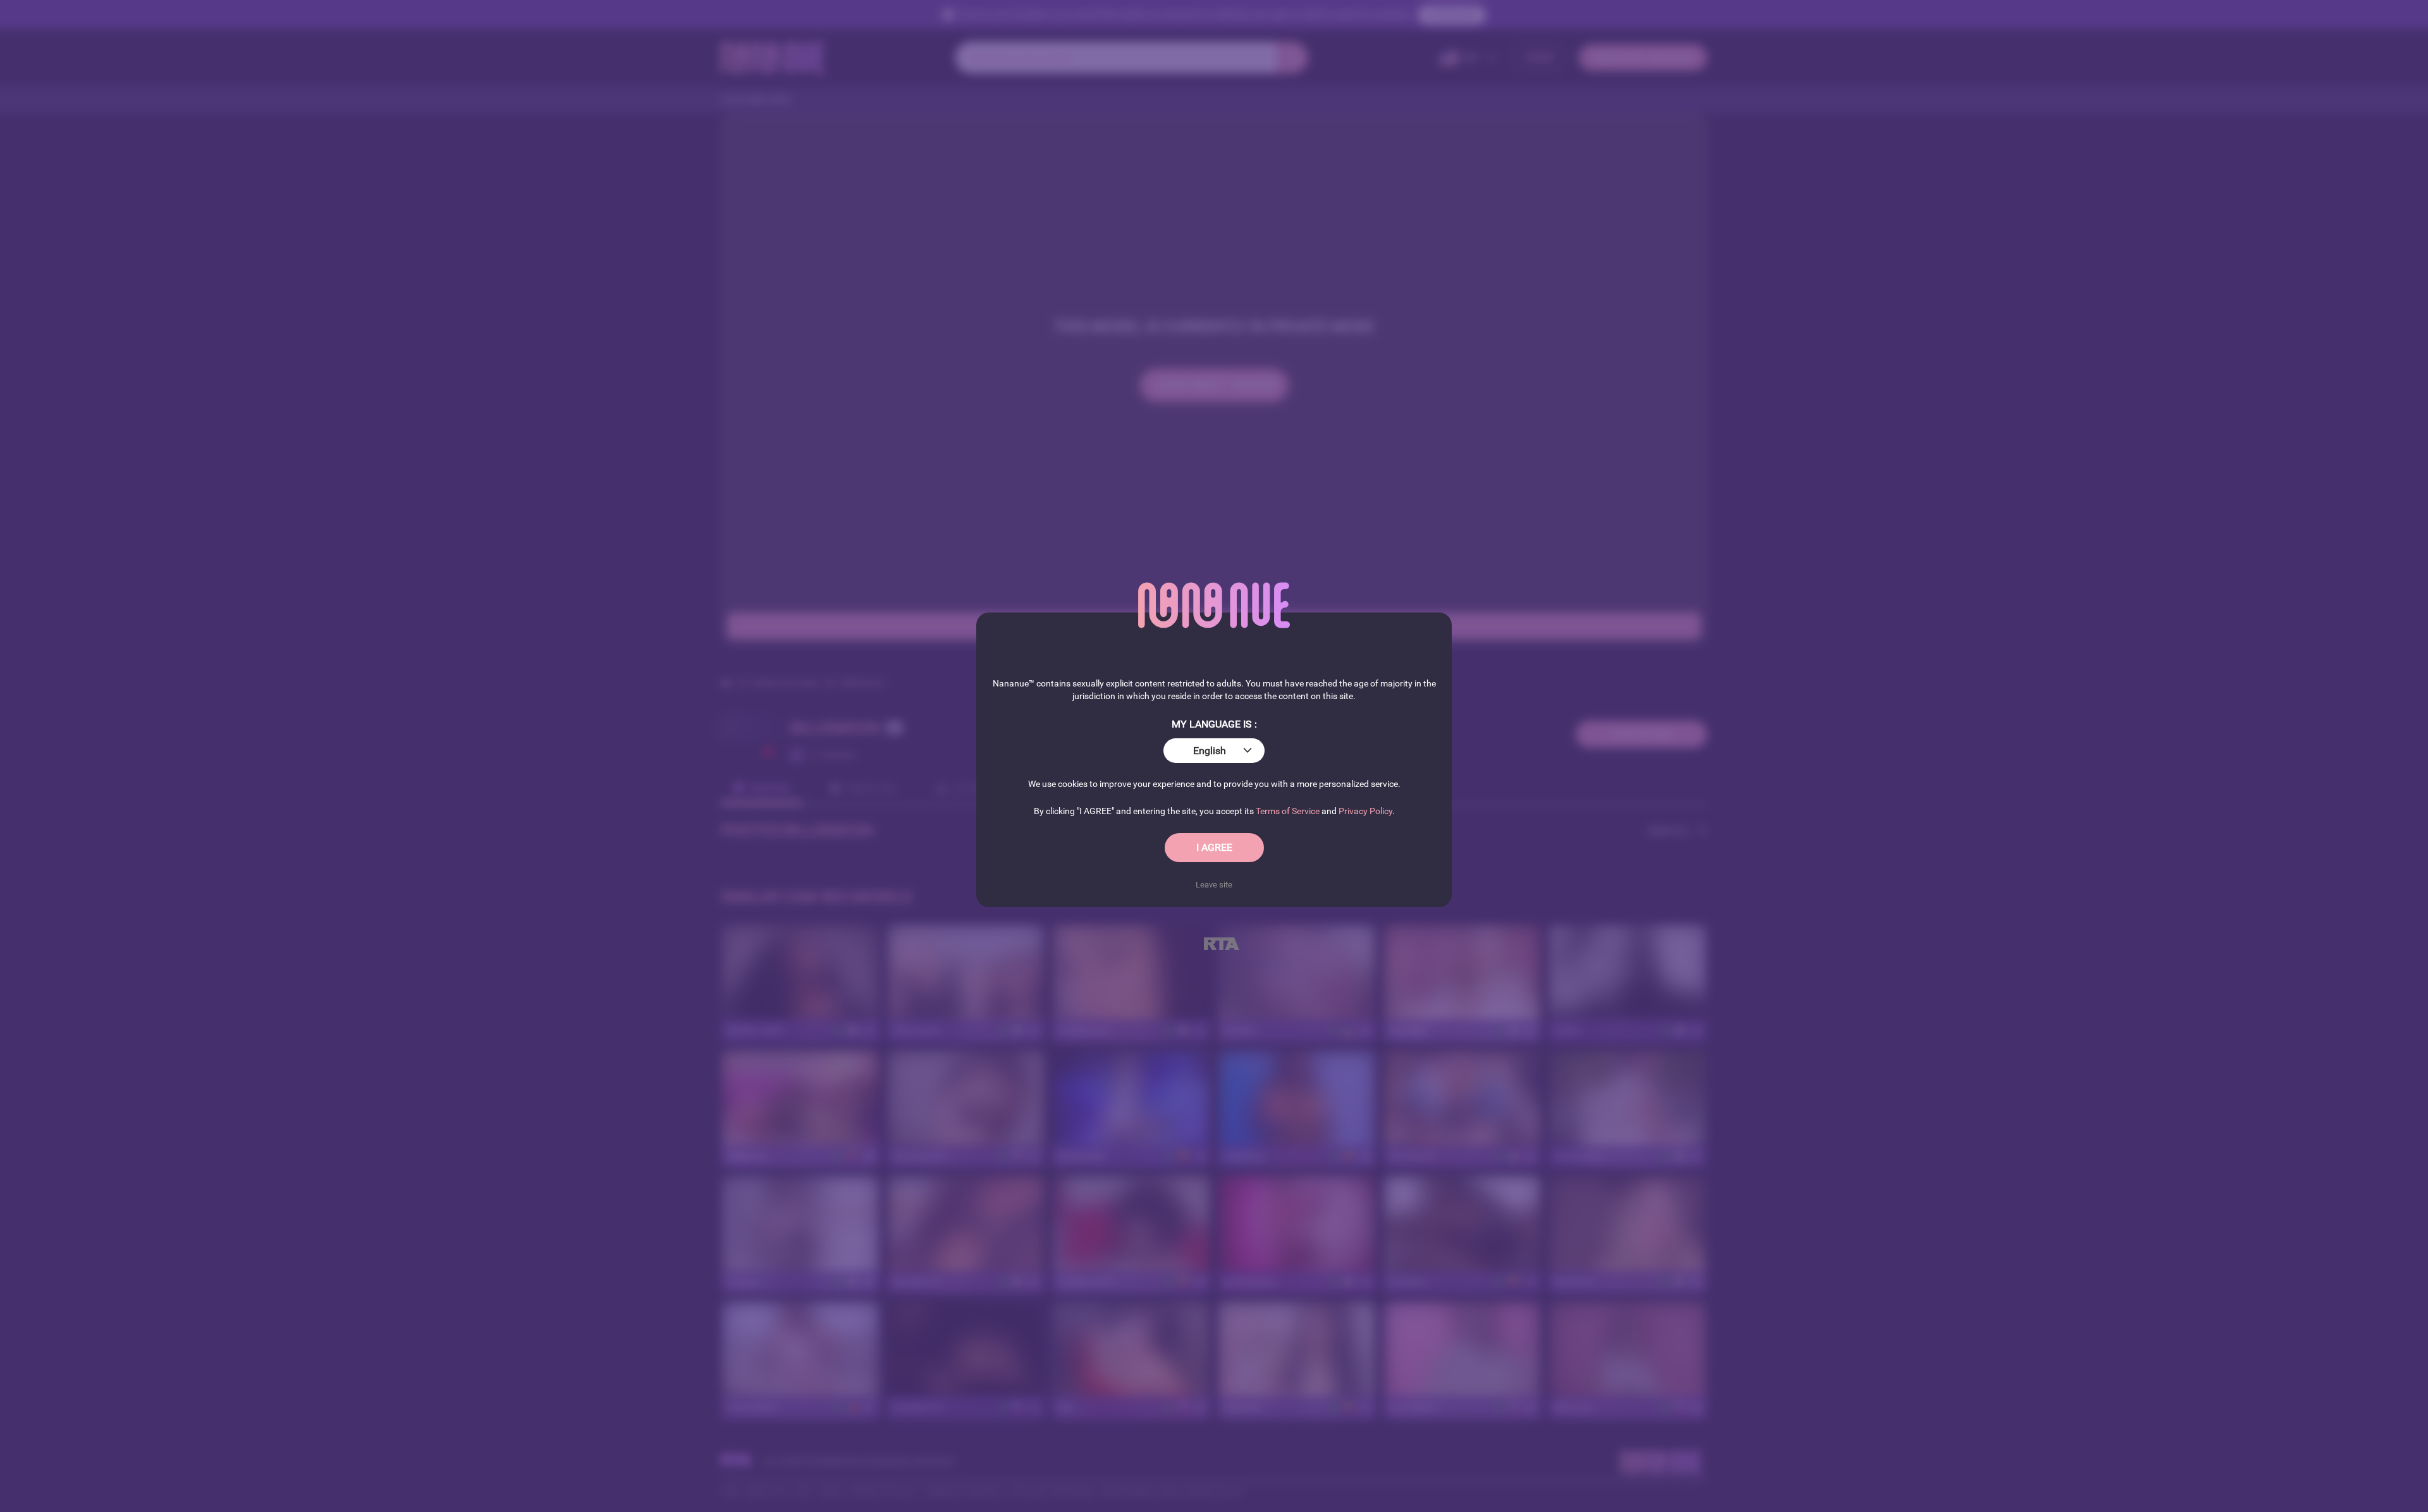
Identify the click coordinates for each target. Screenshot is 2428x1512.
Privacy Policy (1365, 811)
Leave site (1214, 885)
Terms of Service (1288, 811)
